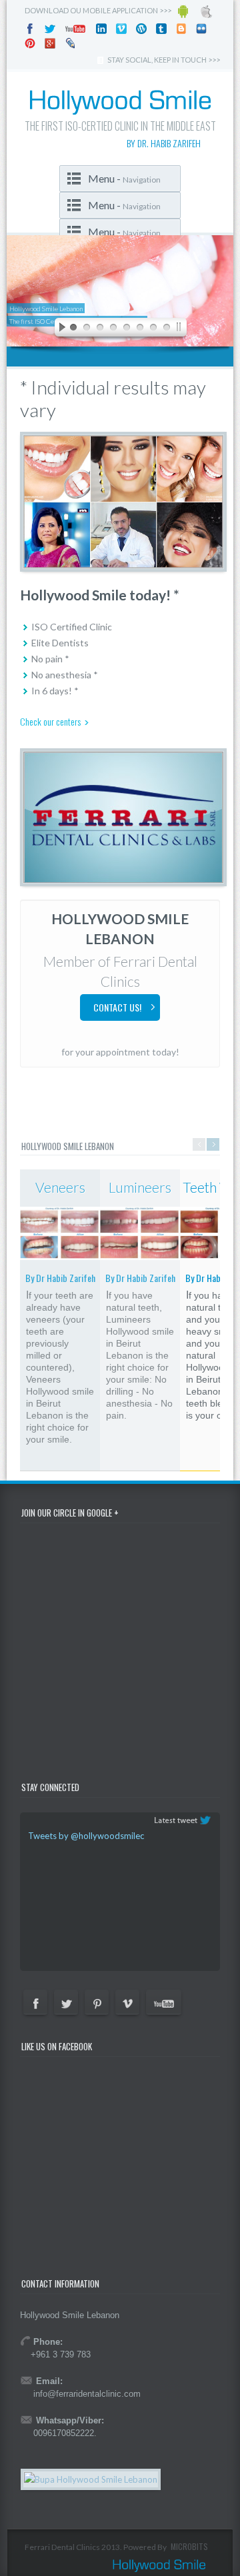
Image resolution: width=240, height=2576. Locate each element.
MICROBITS (189, 2546)
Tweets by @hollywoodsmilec (86, 1836)
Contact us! (117, 1007)
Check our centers (50, 721)
